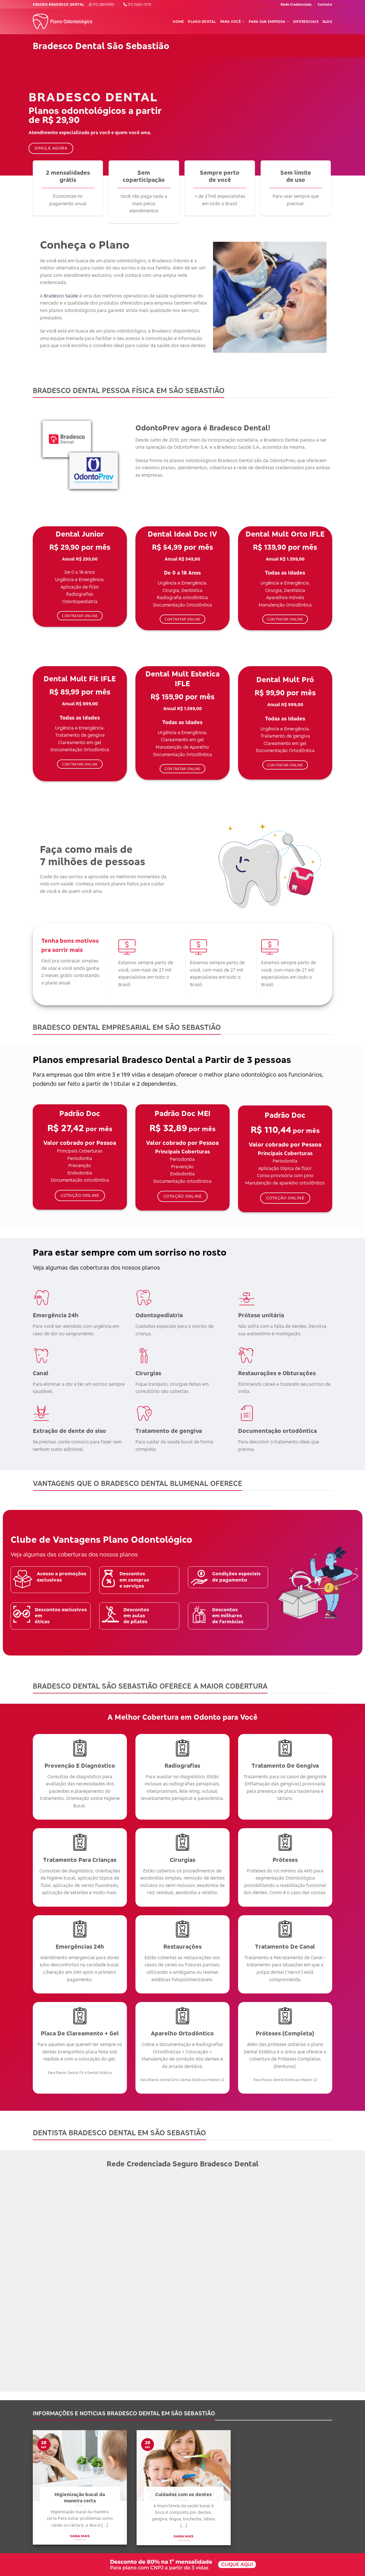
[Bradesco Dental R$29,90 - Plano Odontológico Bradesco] (64, 22)
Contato (325, 4)
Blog (327, 21)
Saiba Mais (80, 2536)
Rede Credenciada (296, 4)
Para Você (231, 21)
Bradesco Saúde (61, 296)
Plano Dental (202, 21)
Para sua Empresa (267, 21)
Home (178, 21)
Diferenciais (306, 21)
